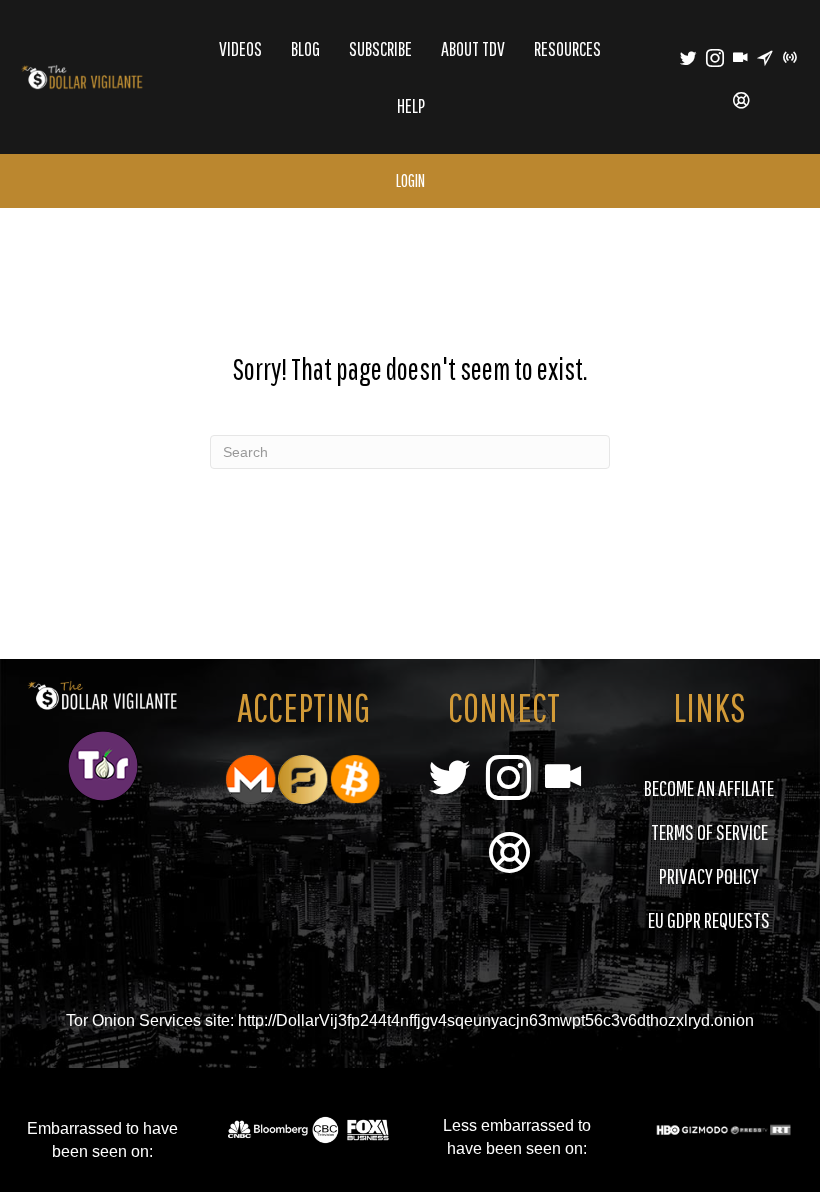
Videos (240, 48)
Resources (567, 48)
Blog (305, 48)
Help (411, 105)
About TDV (473, 48)
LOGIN (410, 180)
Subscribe (380, 48)
